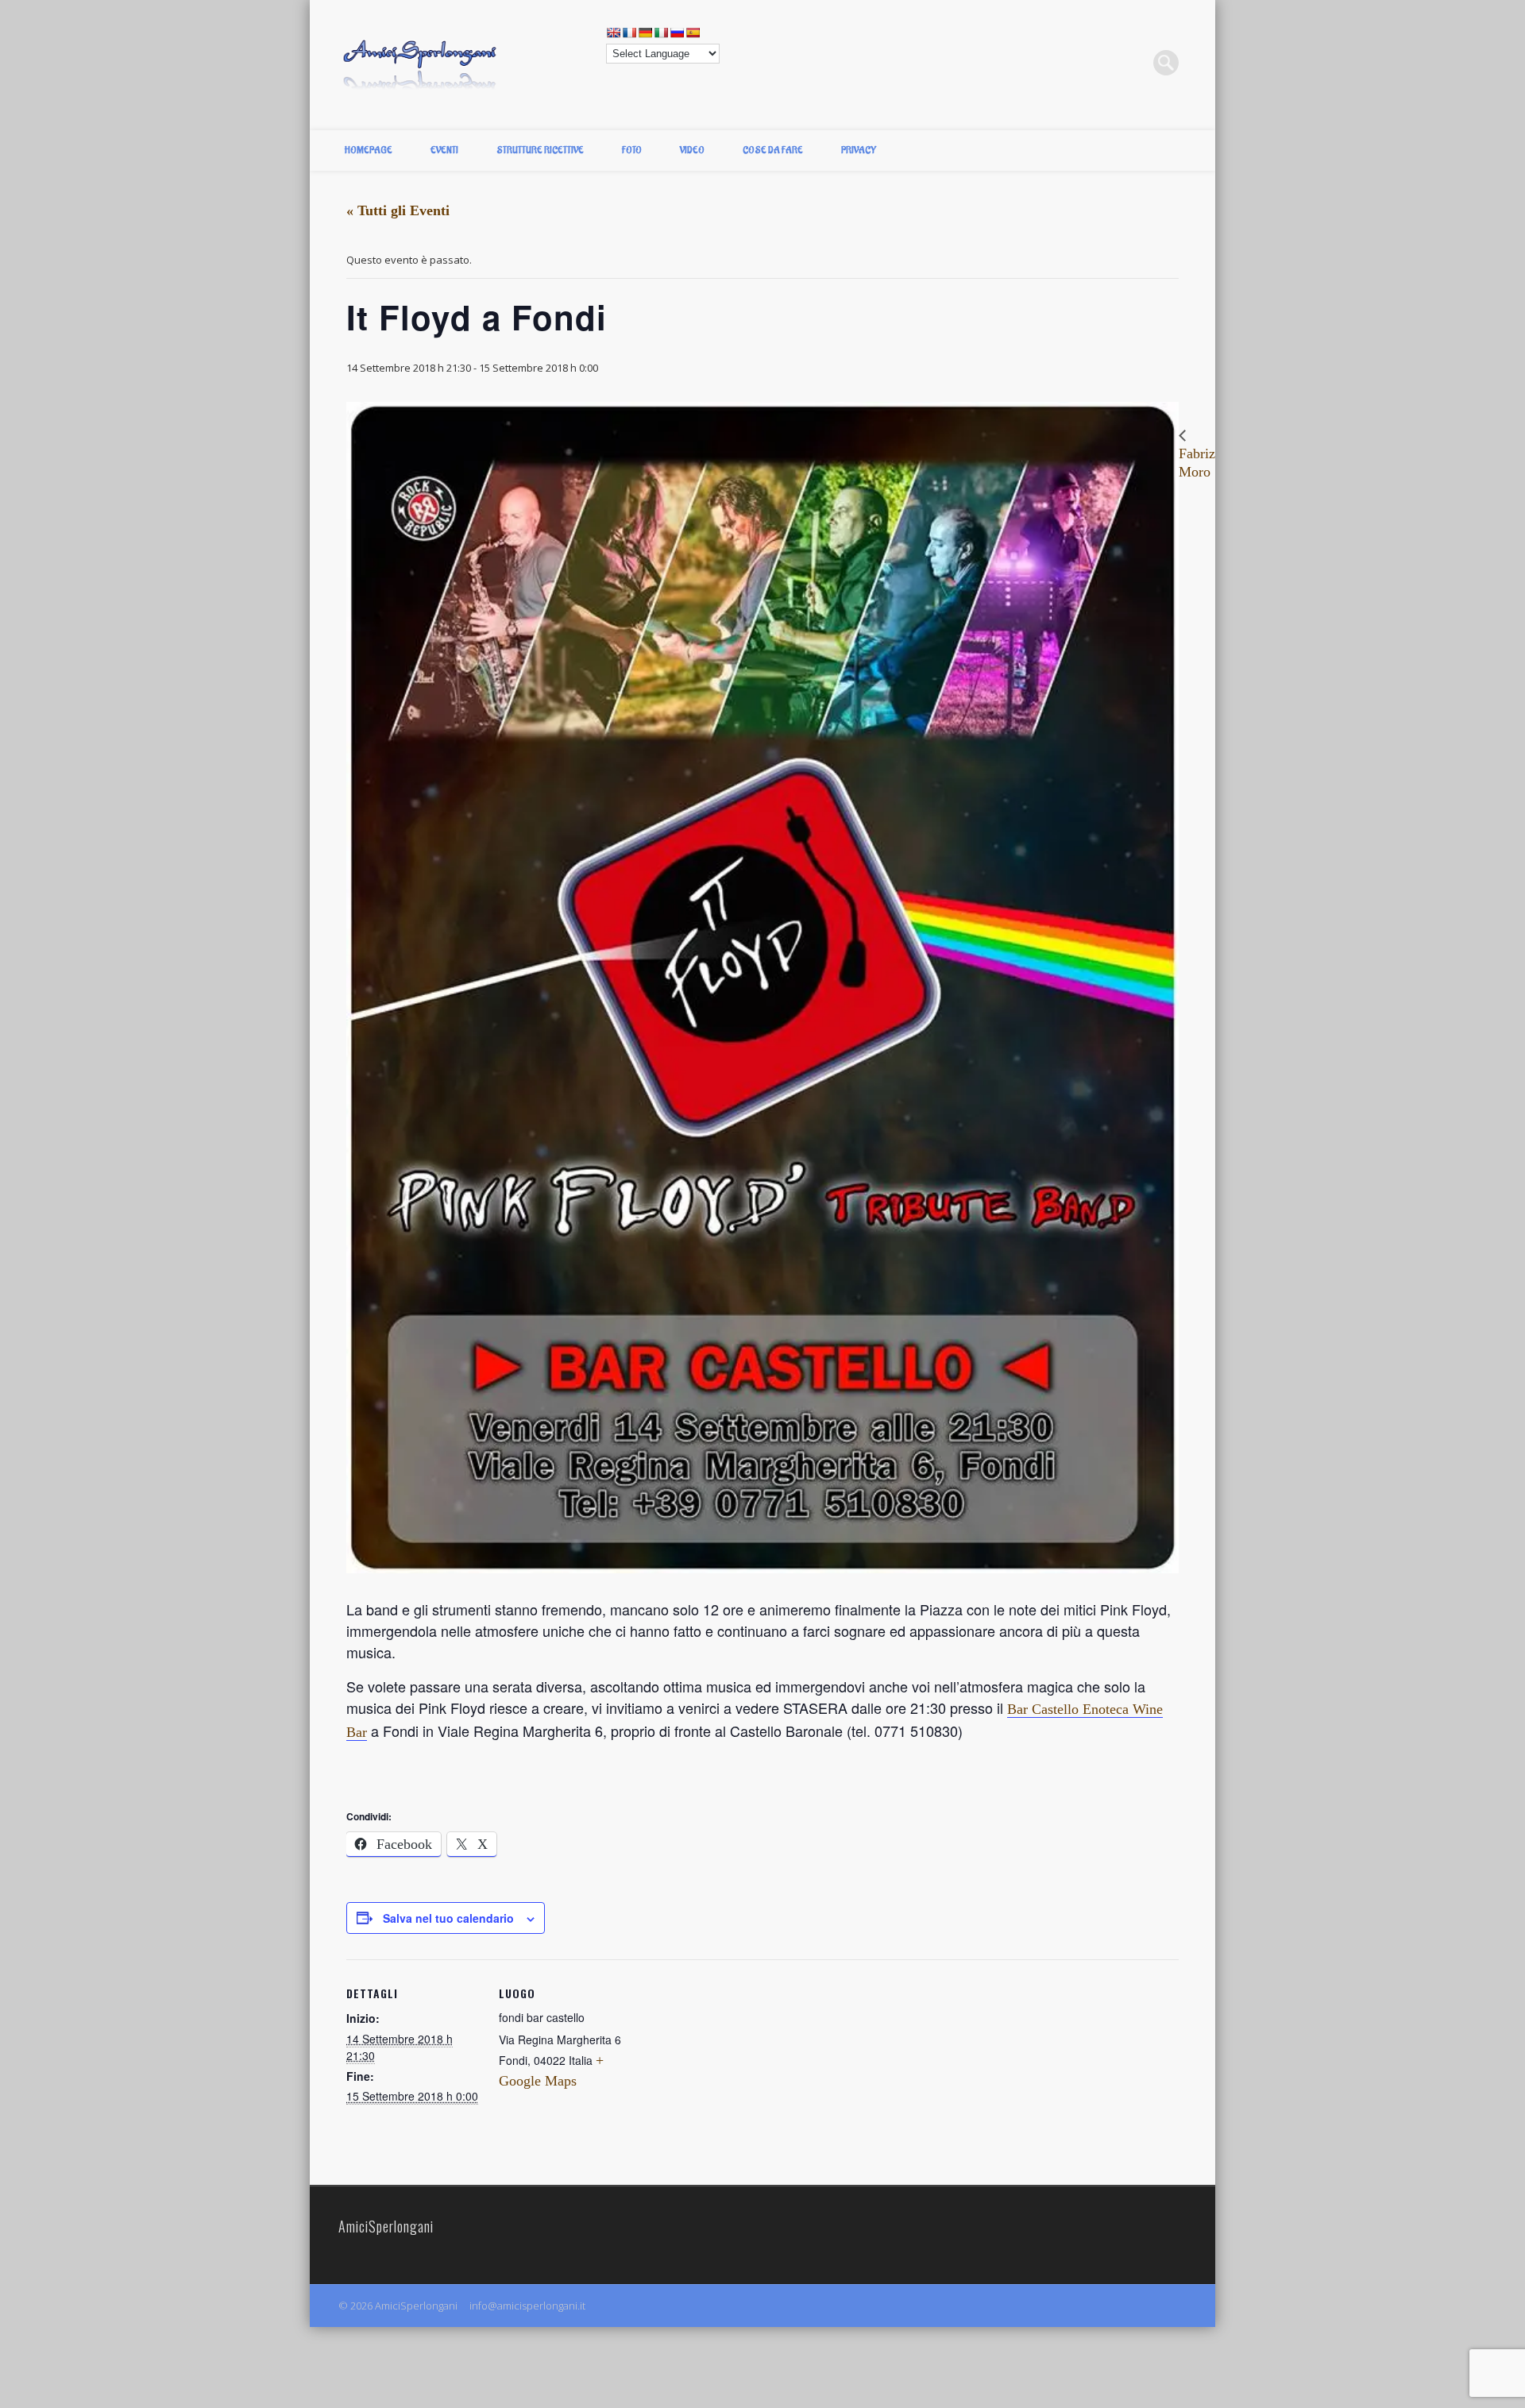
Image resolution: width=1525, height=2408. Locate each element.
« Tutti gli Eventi (398, 210)
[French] (629, 33)
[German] (645, 33)
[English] (613, 33)
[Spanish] (693, 33)
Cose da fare (773, 150)
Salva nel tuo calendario (448, 1918)
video (692, 150)
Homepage (369, 150)
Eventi (444, 150)
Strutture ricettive (540, 150)
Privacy (859, 150)
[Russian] (677, 33)
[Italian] (661, 33)
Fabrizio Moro (1203, 462)
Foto (632, 150)
